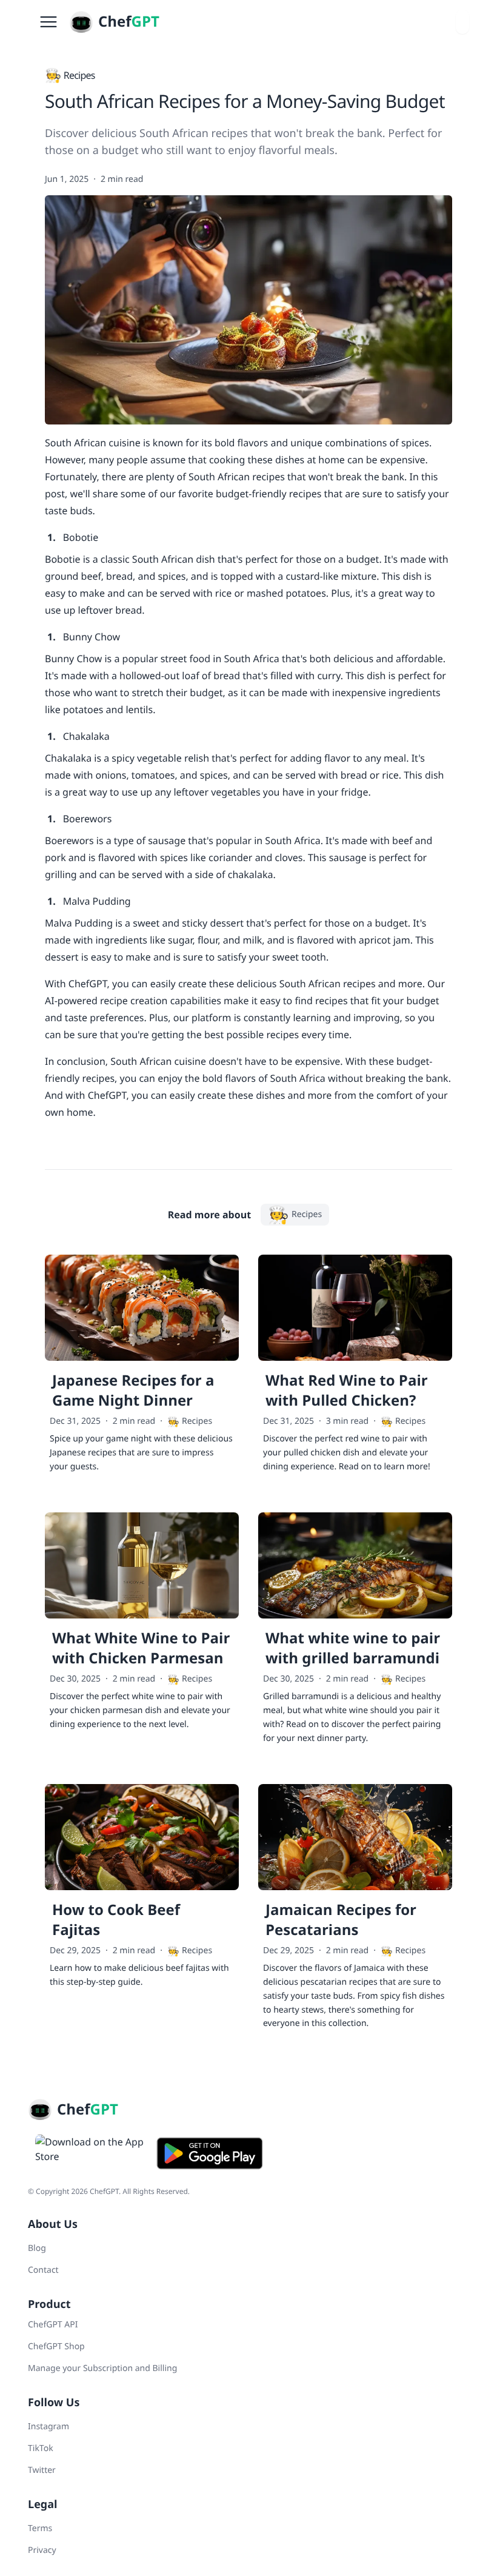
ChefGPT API (53, 2325)
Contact (43, 2270)
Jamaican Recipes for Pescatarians (341, 1920)
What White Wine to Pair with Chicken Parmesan (141, 1648)
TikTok (41, 2448)
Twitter (42, 2470)
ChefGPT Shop (56, 2346)
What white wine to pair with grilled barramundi (353, 1648)
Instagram (48, 2427)
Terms (40, 2528)
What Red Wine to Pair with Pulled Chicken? (347, 1390)
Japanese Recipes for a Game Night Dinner (133, 1390)
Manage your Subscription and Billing (102, 2368)
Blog (37, 2248)
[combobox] (462, 22)
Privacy (42, 2550)
